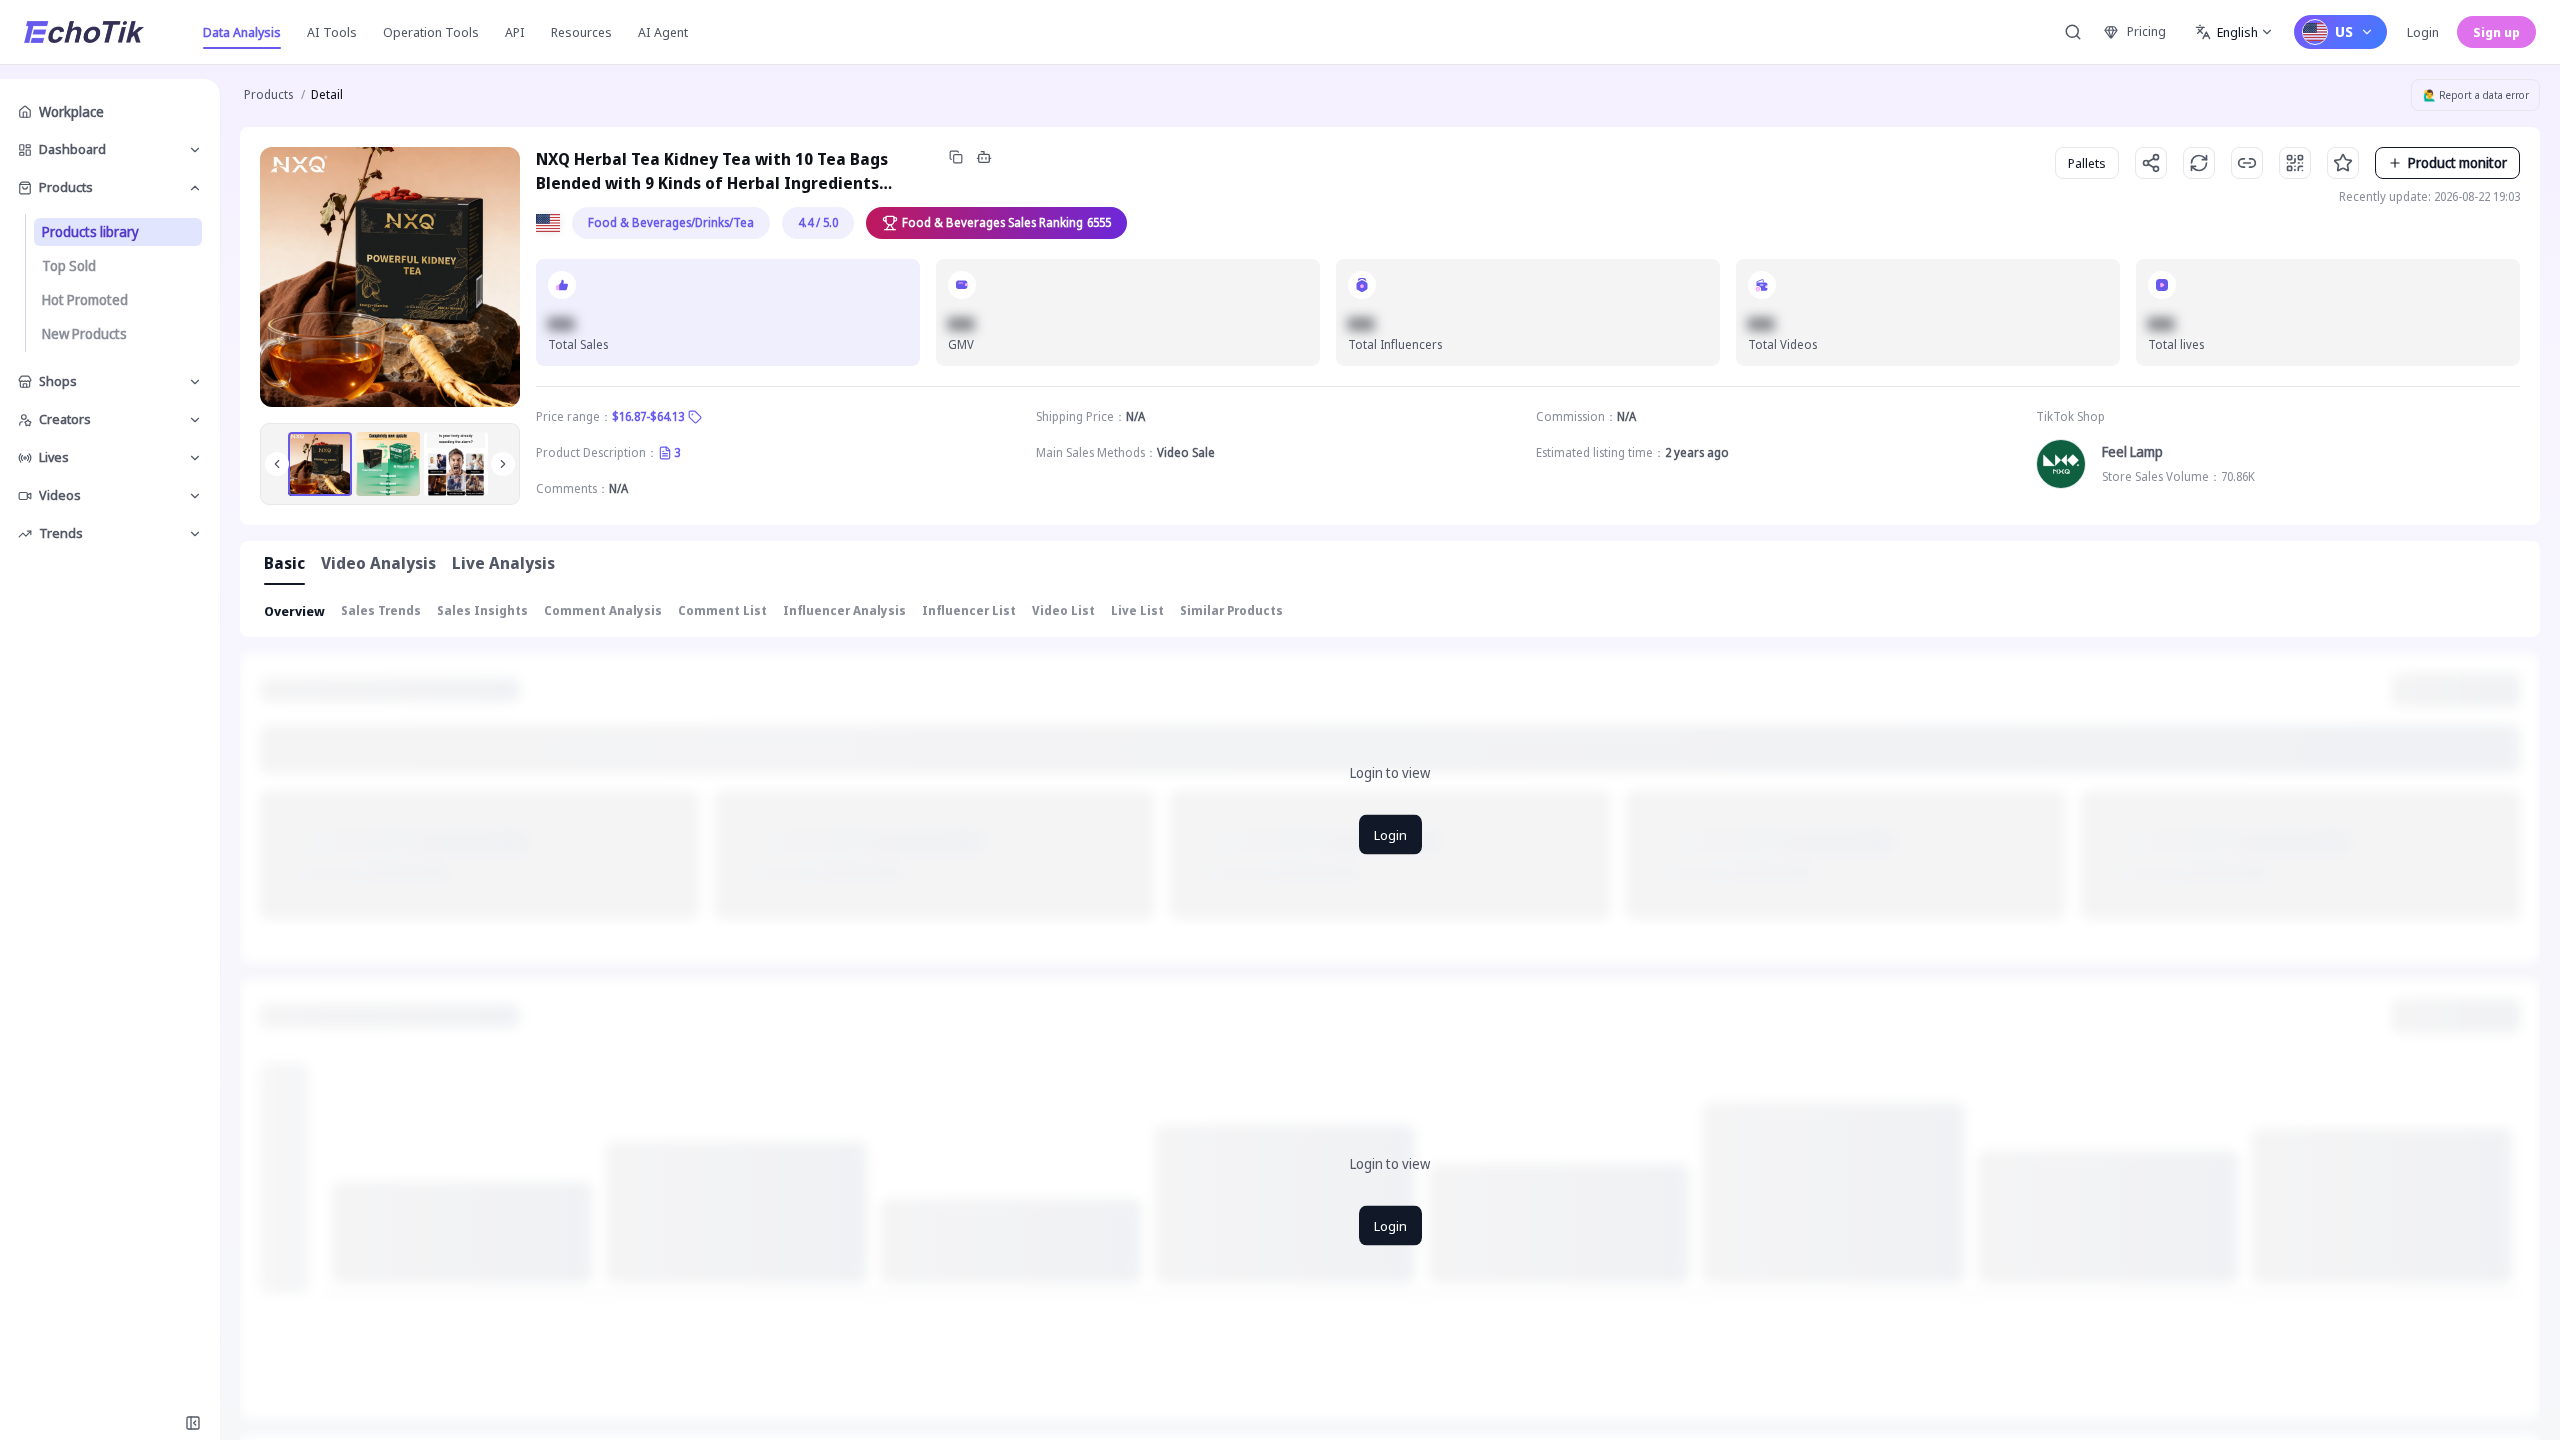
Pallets (2087, 163)
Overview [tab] (294, 611)
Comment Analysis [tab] (603, 610)
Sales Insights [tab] (482, 610)
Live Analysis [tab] (503, 563)
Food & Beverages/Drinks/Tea (671, 222)
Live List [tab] (1137, 610)
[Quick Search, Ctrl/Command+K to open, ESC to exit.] (2073, 32)
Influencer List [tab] (969, 610)
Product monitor (2457, 162)
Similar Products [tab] (1231, 610)
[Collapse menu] (193, 1423)
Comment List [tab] (722, 610)
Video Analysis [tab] (378, 563)
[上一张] (277, 464)
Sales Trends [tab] (381, 610)
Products (268, 94)
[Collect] (2343, 163)
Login (2423, 32)
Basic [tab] (284, 563)
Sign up (2496, 32)
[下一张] (503, 464)
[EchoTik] (84, 32)
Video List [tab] (1063, 610)
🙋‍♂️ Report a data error (2476, 95)
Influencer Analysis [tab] (844, 610)
